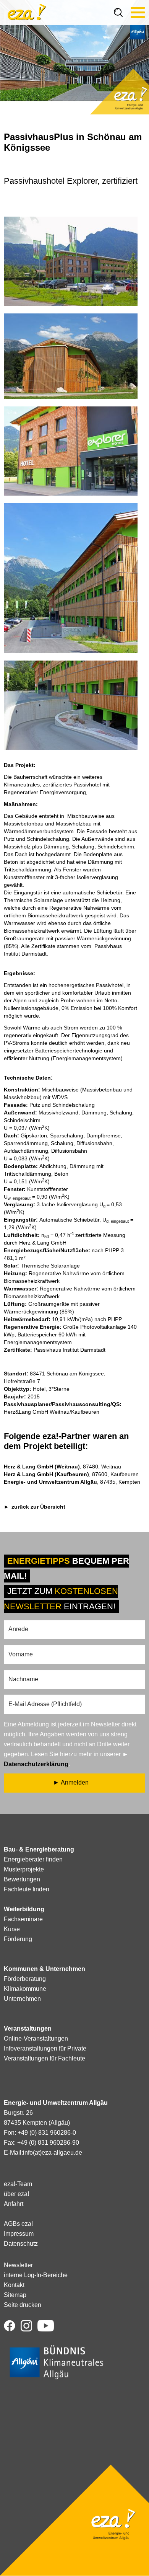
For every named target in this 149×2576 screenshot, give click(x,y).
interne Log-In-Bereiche (36, 2275)
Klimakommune (25, 1989)
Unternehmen (22, 1999)
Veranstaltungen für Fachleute (45, 2058)
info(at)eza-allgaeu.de (53, 2153)
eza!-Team (18, 2184)
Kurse (12, 1929)
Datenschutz (21, 2244)
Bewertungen (22, 1879)
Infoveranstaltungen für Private (45, 2048)
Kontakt (14, 2285)
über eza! (16, 2194)
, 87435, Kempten (72, 1482)
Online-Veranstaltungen (36, 2038)
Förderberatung (25, 1979)
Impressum (19, 2234)
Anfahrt (14, 2204)
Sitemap (15, 2295)
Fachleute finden (27, 1889)
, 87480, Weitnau (62, 1467)
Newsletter (18, 2265)
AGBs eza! (18, 2224)
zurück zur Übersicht (38, 1507)
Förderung (18, 1939)
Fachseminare (23, 1919)
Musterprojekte (24, 1869)
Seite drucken (23, 2305)
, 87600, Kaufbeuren (71, 1474)
